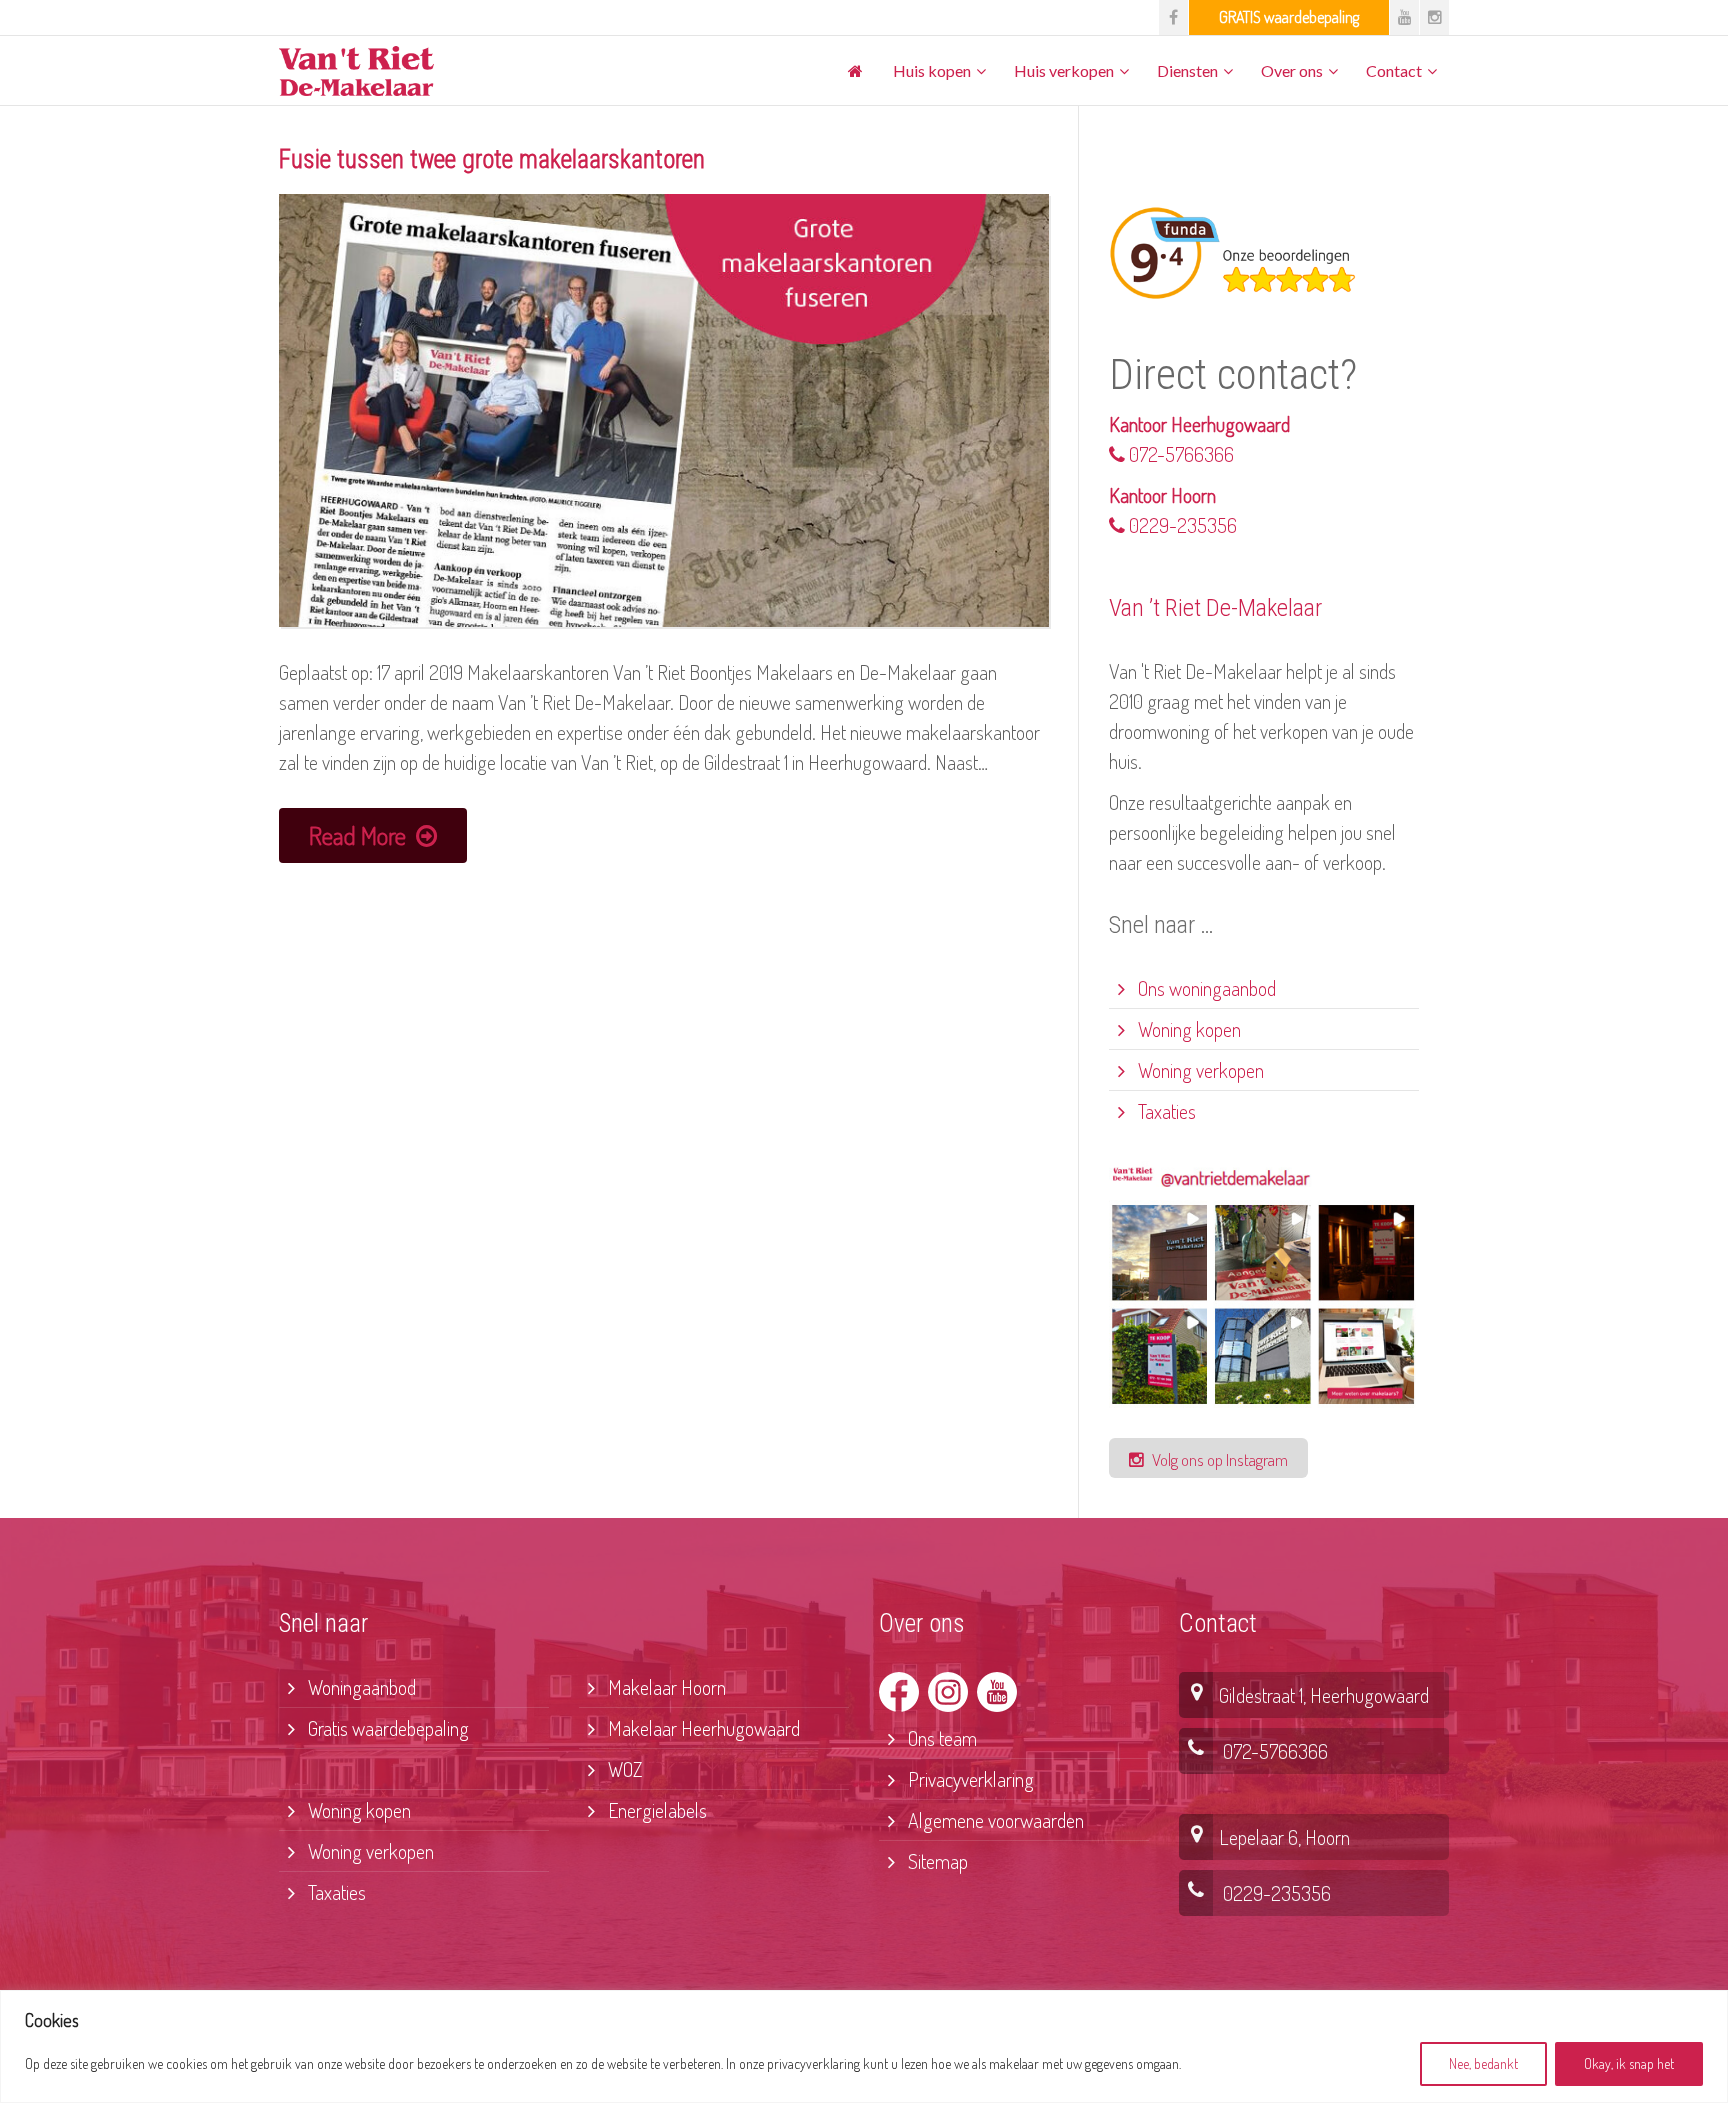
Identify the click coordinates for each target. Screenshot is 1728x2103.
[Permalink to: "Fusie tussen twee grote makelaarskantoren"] (664, 411)
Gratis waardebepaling (386, 1728)
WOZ (623, 1769)
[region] (864, 2046)
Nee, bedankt (1483, 2063)
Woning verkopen (1199, 1070)
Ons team (940, 1738)
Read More (360, 835)
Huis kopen (932, 70)
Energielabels (655, 1810)
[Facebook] (1173, 17)
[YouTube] (1404, 17)
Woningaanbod (360, 1687)
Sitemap (936, 1861)
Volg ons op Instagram (1218, 1459)
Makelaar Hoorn (665, 1687)
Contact (1394, 70)
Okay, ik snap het (1629, 2063)
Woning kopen (1187, 1029)
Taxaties (1165, 1111)
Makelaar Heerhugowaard (702, 1728)
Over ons (1292, 70)
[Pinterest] (1289, 17)
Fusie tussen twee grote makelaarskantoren (492, 159)
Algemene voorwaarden (994, 1820)
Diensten (1187, 70)
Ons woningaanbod (1205, 988)
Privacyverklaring (969, 1779)
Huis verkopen (1064, 70)
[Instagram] (1434, 17)
